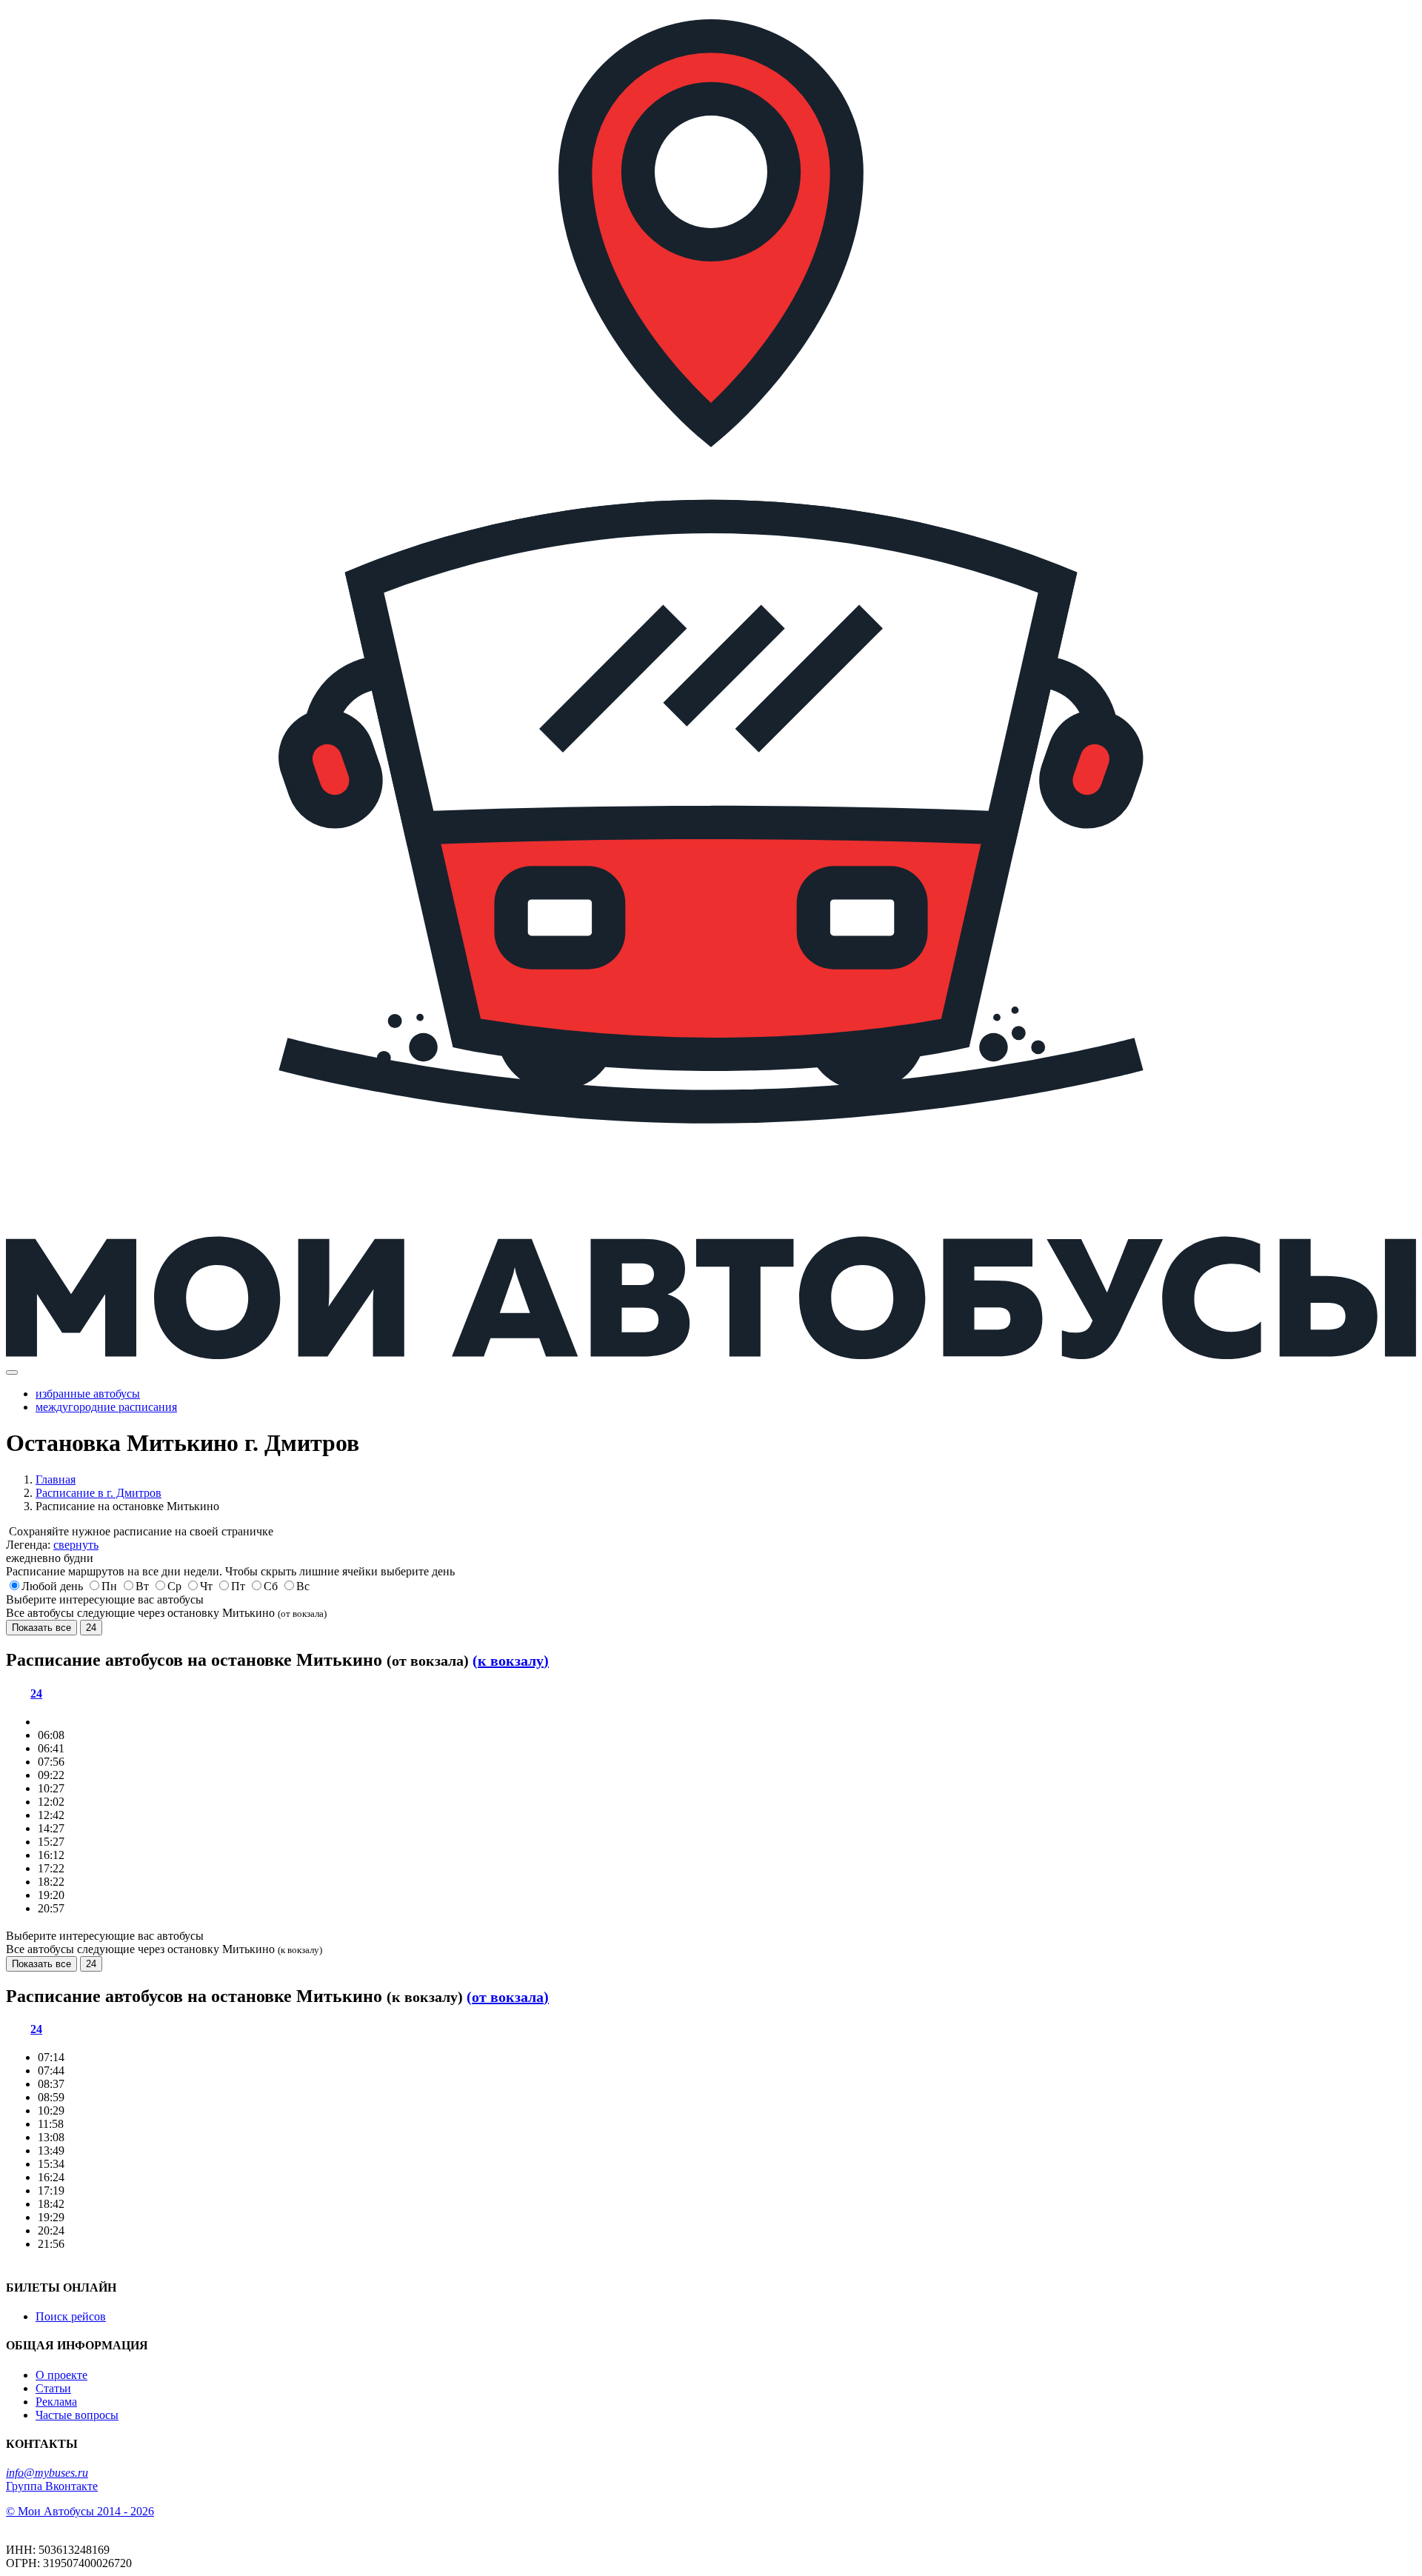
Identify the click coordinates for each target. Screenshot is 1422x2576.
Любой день (52, 1586)
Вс (303, 1586)
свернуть (76, 1545)
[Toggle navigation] (12, 1372)
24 (91, 1628)
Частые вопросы (77, 2415)
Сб (271, 1586)
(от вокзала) (508, 1997)
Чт (206, 1586)
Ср (174, 1586)
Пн (109, 1586)
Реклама (56, 2402)
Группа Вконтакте (52, 2486)
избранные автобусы (88, 1394)
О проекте (61, 2375)
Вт (142, 1586)
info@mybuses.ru (47, 2473)
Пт (238, 1586)
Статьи (53, 2388)
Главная (56, 1479)
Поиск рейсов (71, 2316)
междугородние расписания (106, 1407)
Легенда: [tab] (52, 1545)
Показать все (41, 1628)
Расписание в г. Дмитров (99, 1493)
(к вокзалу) (511, 1661)
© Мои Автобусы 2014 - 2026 (80, 2511)
